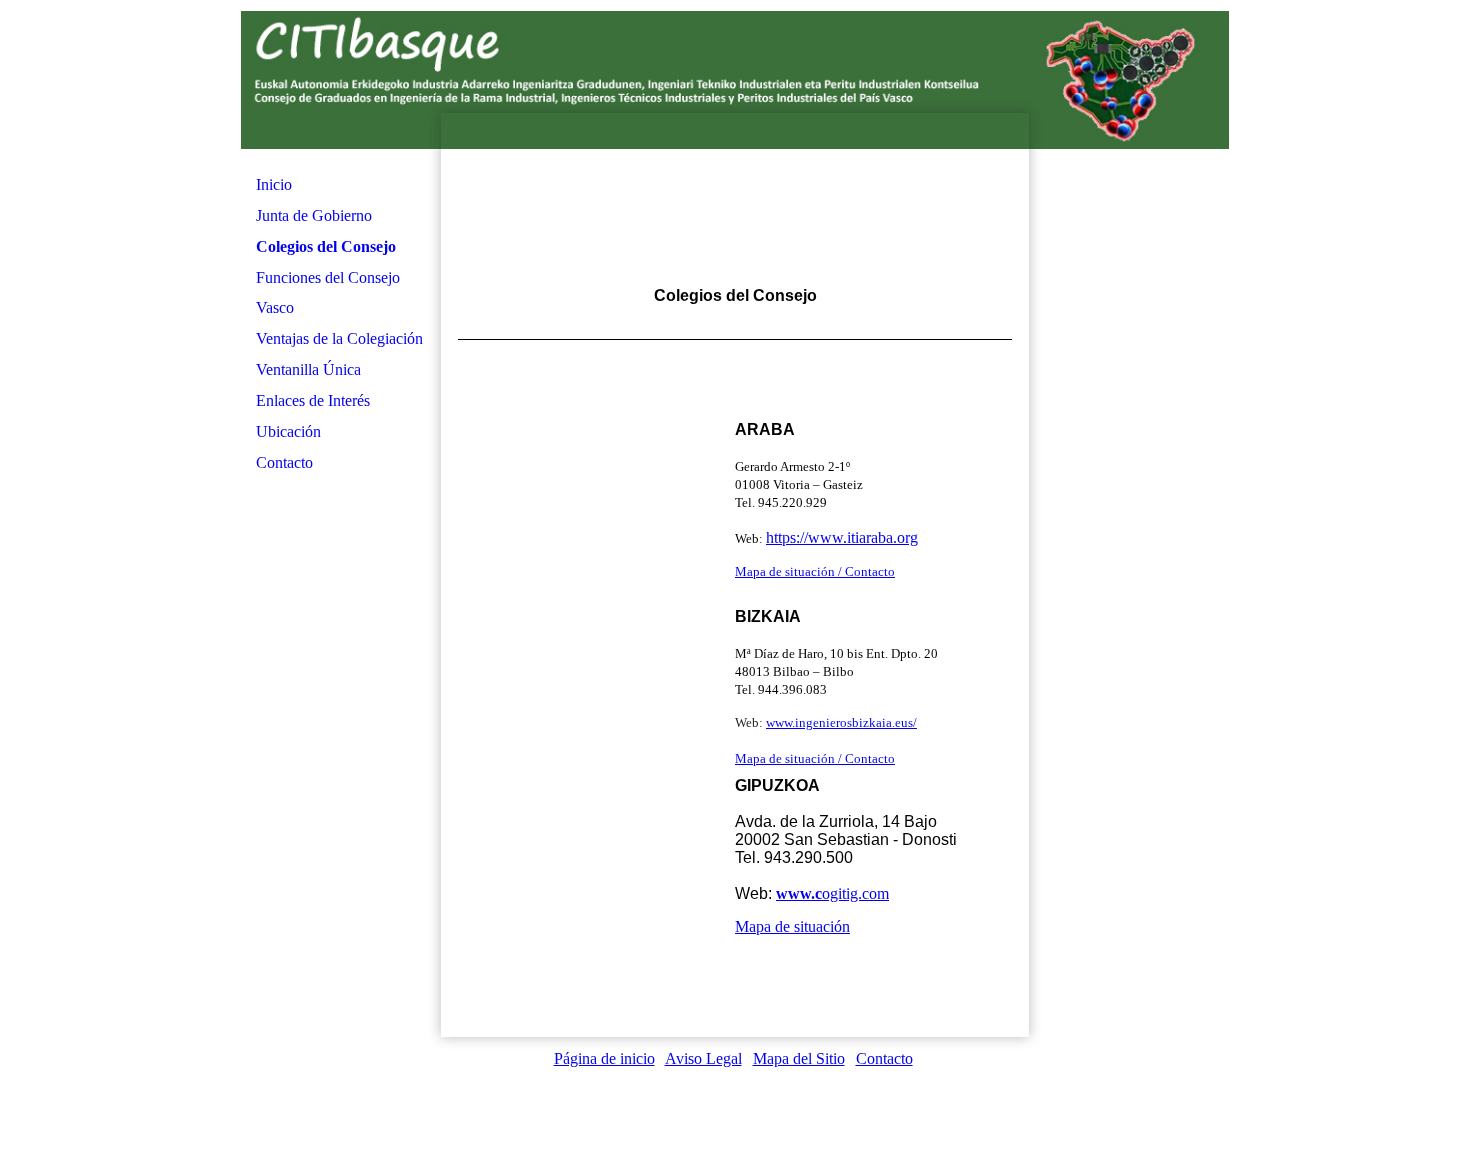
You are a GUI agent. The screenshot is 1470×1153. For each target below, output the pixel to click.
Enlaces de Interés (313, 400)
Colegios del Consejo (326, 246)
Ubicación (288, 431)
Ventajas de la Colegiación (339, 338)
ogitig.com (832, 893)
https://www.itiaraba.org (842, 537)
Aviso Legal (703, 1058)
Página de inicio (604, 1058)
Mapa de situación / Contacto (815, 571)
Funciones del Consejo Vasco (328, 292)
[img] (735, 200)
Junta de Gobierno (314, 215)
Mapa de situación (792, 926)
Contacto (284, 462)
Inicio (274, 184)
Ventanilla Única (308, 369)
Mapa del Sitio (799, 1058)
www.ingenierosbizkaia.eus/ (841, 722)
